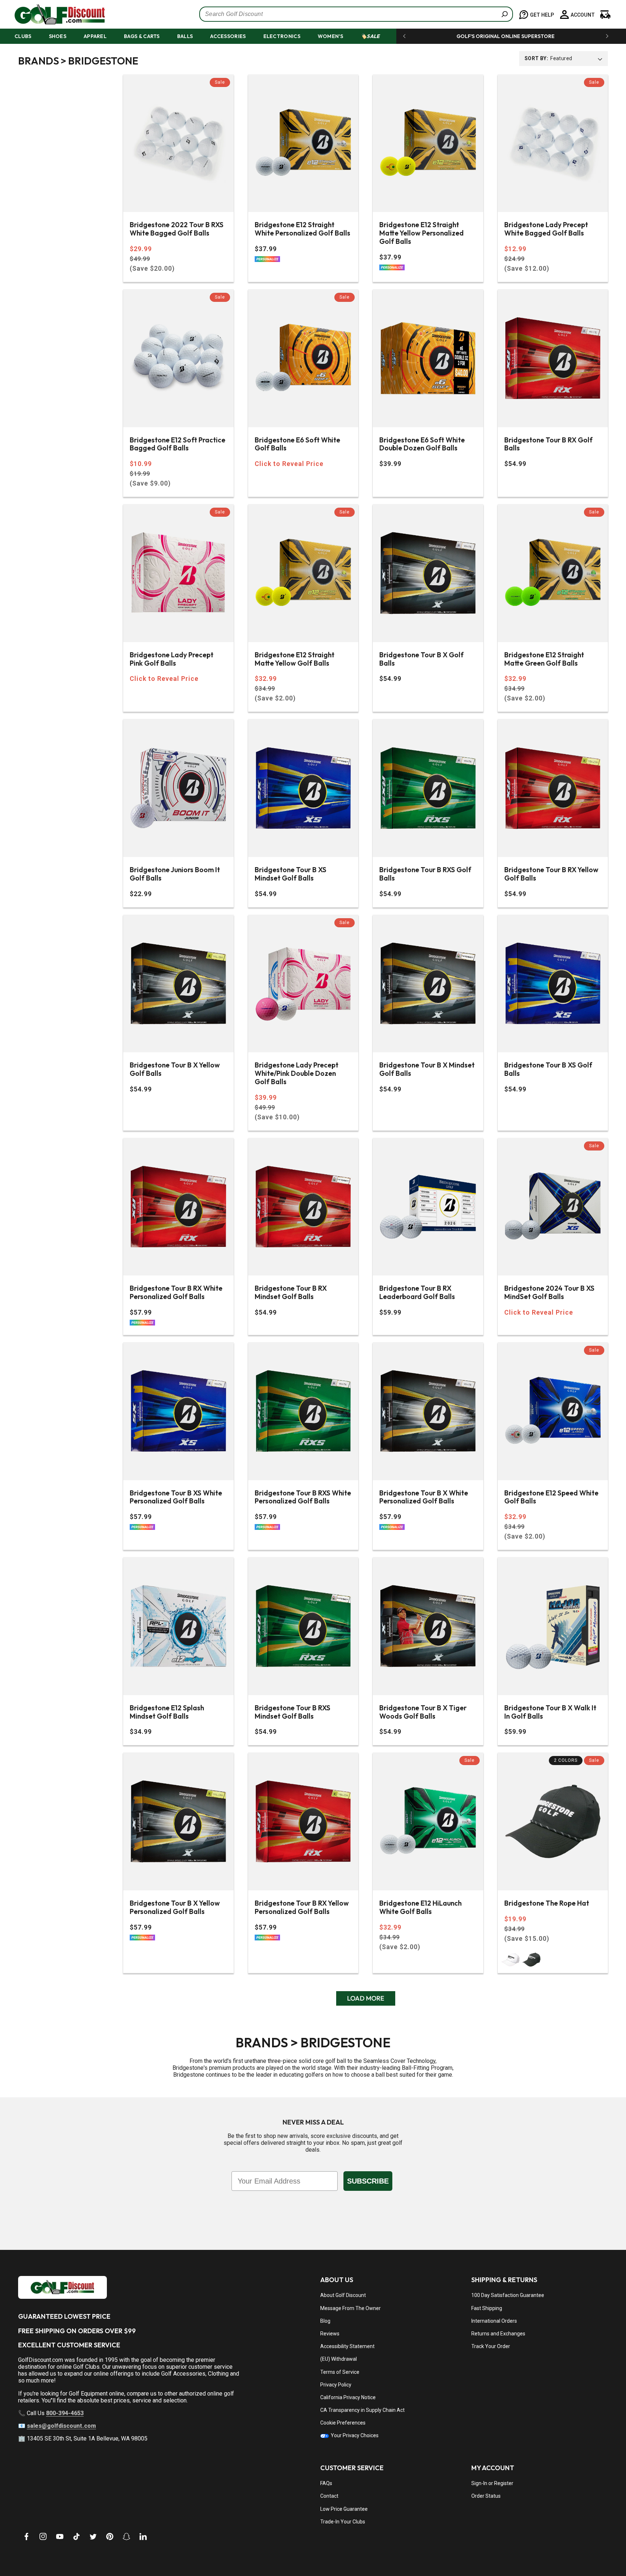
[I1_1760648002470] (564, 2549)
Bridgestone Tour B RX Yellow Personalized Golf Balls (302, 1907)
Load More (366, 1998)
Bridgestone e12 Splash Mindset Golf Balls (167, 1712)
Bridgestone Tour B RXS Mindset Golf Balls (293, 1712)
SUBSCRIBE (368, 2181)
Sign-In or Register (492, 2483)
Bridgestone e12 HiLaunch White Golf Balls (420, 1907)
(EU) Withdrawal (339, 2359)
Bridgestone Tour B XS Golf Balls (548, 1069)
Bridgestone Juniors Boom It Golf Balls (175, 874)
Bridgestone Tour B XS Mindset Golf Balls (291, 874)
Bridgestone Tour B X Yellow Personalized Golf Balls (175, 1907)
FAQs (326, 2483)
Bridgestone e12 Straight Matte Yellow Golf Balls (295, 659)
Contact (329, 2496)
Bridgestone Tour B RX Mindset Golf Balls (291, 1293)
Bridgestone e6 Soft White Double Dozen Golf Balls (422, 444)
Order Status (486, 2496)
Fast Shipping (487, 2308)
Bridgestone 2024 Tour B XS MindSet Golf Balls (549, 1293)
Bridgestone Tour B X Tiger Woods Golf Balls (423, 1712)
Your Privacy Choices (354, 2435)
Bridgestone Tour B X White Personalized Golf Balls (424, 1497)
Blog (325, 2321)
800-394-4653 (65, 2413)
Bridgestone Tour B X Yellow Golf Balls (175, 1069)
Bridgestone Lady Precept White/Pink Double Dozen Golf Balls (297, 1073)
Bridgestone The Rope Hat (547, 1903)
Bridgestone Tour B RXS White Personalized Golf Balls (303, 1497)
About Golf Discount (343, 2295)
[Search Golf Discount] (505, 14)
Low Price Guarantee (344, 2509)
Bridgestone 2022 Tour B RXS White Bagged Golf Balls (177, 229)
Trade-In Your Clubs (343, 2522)
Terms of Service (340, 2372)
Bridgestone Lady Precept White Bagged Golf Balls (546, 229)
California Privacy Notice (348, 2397)
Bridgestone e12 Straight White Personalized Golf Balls (302, 229)
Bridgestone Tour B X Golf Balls (421, 659)
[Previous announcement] (404, 36)
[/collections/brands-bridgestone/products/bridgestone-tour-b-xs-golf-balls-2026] (553, 984)
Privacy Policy (336, 2385)
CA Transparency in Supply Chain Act (362, 2410)
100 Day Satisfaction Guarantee (508, 2295)
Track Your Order (491, 2346)
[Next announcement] (607, 36)
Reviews (330, 2334)
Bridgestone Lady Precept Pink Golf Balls (172, 659)
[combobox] (356, 14)
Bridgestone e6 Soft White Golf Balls (297, 444)
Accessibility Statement (347, 2346)
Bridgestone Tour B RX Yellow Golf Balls (551, 874)
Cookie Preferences (343, 2423)
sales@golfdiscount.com (61, 2426)
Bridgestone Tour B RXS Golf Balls (425, 874)
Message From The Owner (350, 2308)
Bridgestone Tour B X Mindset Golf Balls (427, 1069)
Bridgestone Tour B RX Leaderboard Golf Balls (417, 1293)
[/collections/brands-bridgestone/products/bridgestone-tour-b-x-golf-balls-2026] (428, 573)
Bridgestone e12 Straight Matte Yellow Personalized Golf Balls (421, 233)
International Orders (494, 2321)
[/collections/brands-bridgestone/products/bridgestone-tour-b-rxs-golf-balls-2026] (428, 788)
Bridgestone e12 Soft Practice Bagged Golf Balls (178, 444)
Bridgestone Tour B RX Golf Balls (548, 444)
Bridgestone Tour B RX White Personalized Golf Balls (176, 1293)
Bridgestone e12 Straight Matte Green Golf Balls (544, 659)
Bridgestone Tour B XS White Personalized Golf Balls (176, 1497)
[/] (54, 14)
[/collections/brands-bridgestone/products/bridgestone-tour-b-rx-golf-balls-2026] (553, 358)
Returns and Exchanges (498, 2334)
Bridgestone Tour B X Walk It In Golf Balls (550, 1712)
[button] (30, 36)
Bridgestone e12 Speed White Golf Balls (551, 1497)
